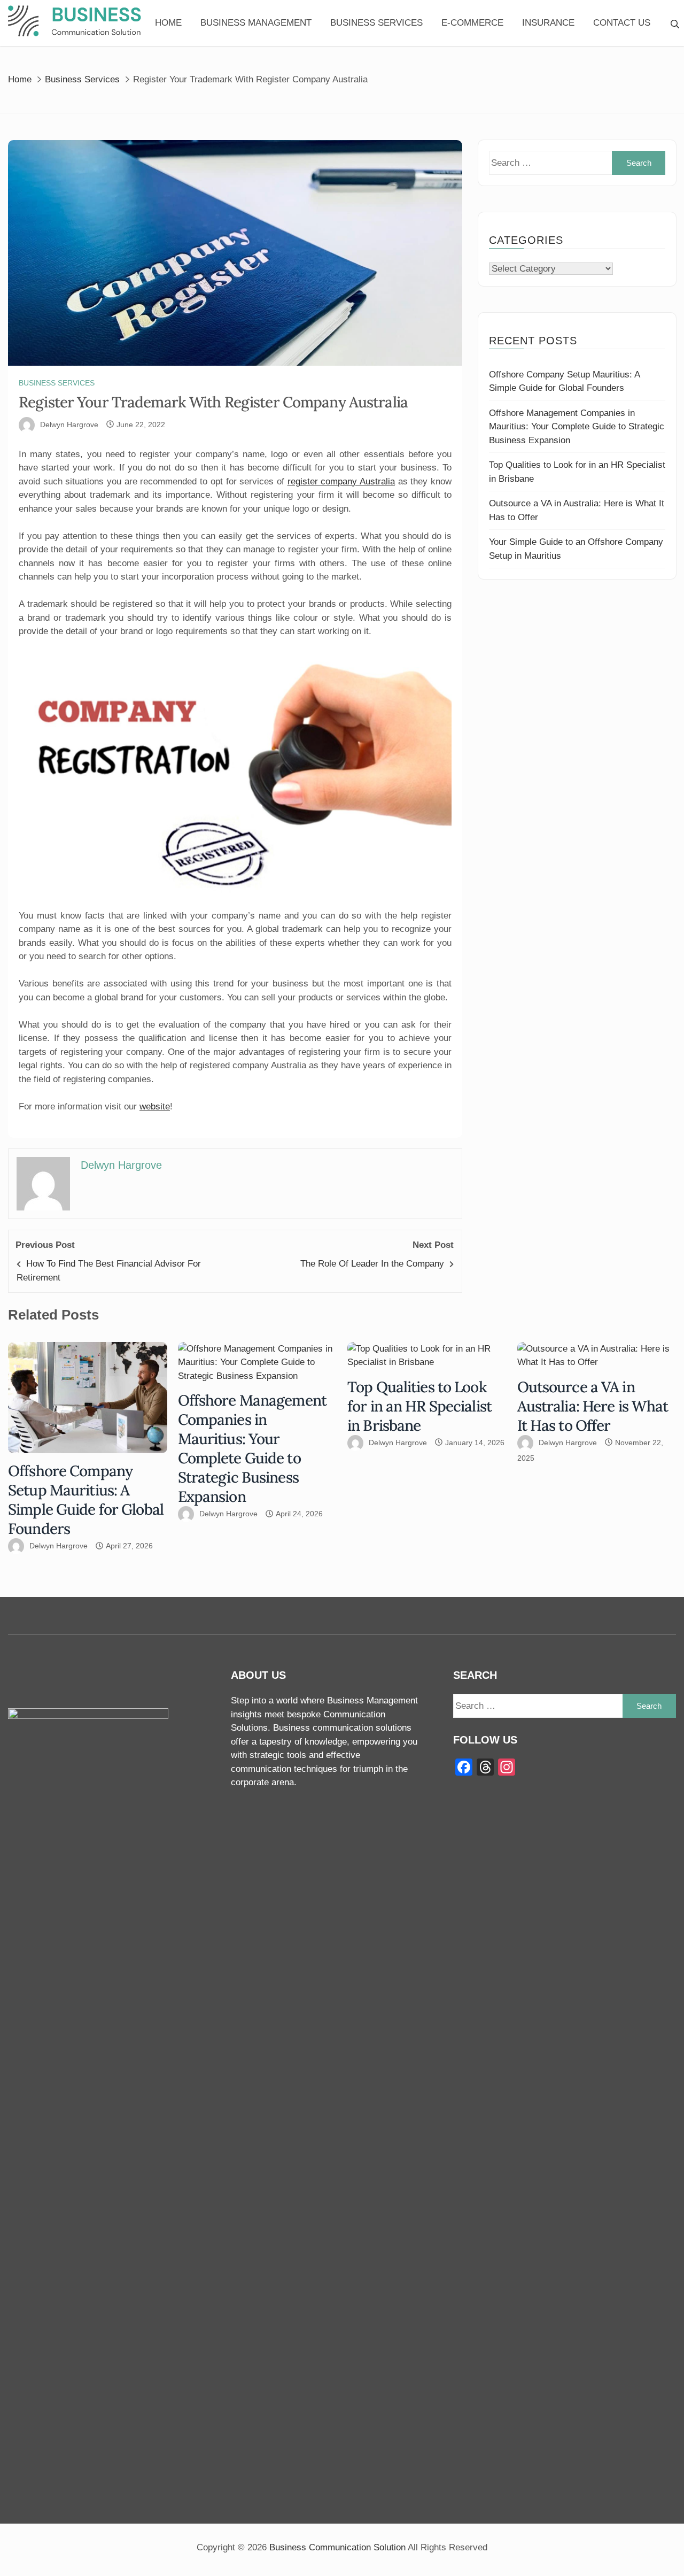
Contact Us (622, 23)
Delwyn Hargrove (69, 425)
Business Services (376, 23)
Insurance (548, 23)
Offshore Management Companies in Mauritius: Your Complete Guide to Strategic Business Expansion (577, 427)
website (155, 1106)
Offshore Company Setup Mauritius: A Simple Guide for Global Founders (86, 1500)
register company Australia (341, 481)
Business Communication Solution (337, 2547)
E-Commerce (472, 23)
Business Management (256, 23)
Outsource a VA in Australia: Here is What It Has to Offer (593, 1406)
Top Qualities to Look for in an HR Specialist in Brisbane (419, 1406)
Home (168, 23)
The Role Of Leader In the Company (372, 1264)
